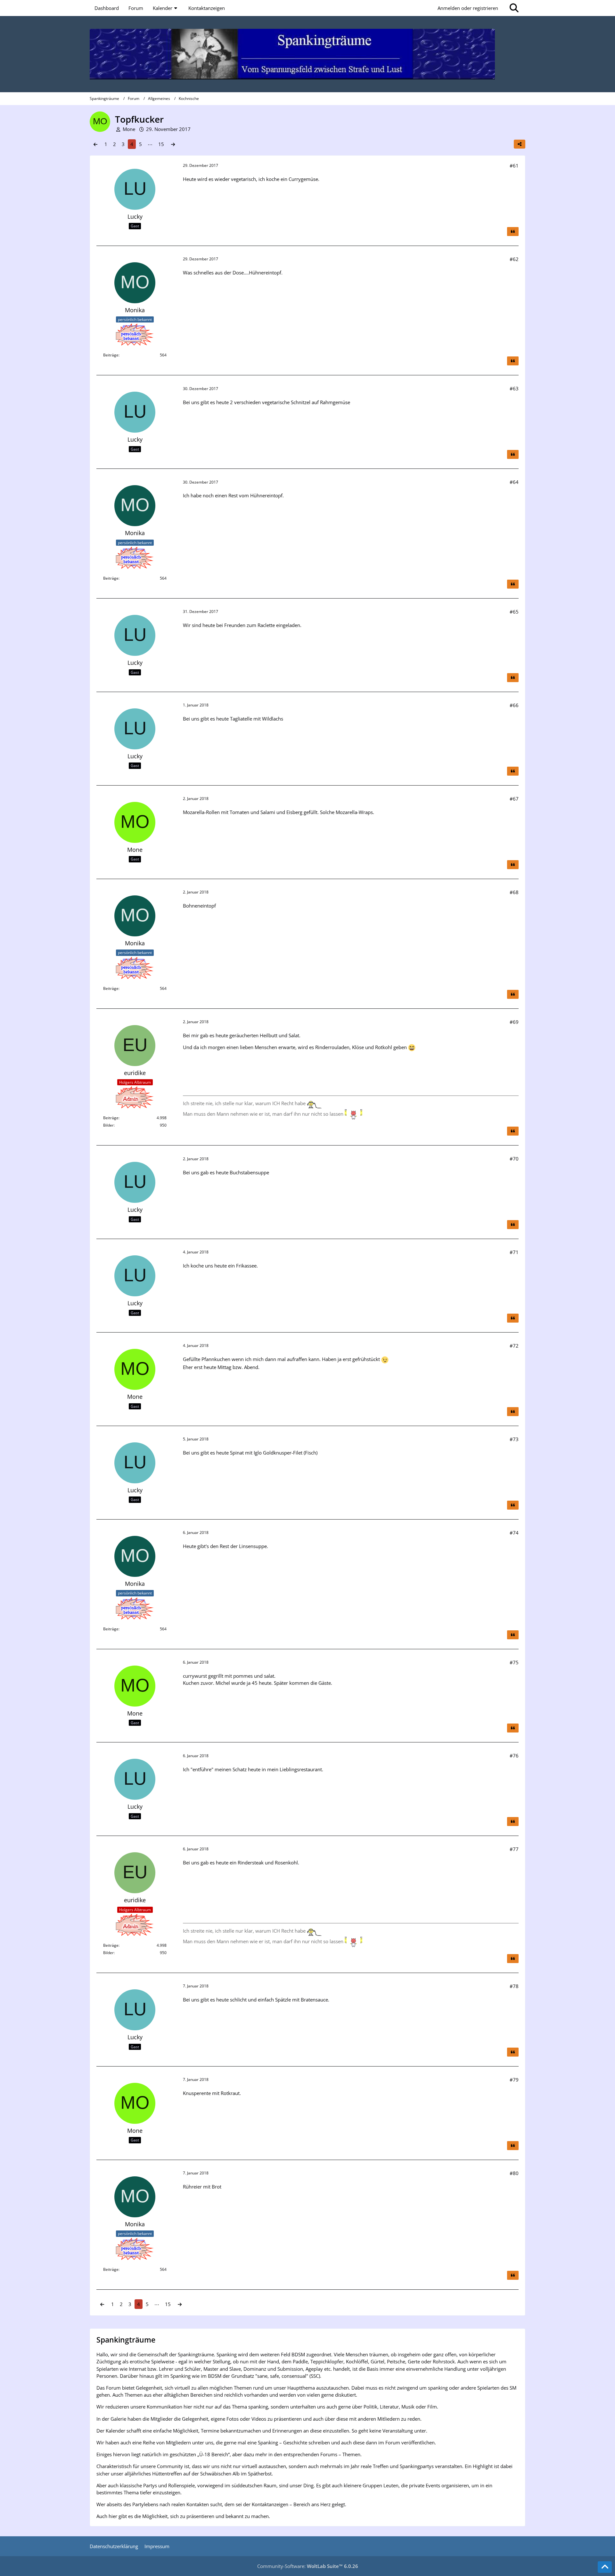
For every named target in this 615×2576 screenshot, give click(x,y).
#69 (514, 1022)
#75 (514, 1662)
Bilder (108, 1125)
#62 (514, 259)
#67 (514, 799)
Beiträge (111, 355)
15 (161, 144)
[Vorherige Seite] (95, 144)
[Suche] (514, 8)
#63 (514, 388)
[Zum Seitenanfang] (605, 2567)
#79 (514, 2080)
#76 (514, 1756)
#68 (514, 892)
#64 (514, 482)
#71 (514, 1252)
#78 (514, 1986)
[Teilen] (520, 144)
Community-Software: (308, 2566)
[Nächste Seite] (173, 144)
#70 (514, 1159)
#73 (514, 1439)
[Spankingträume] (307, 54)
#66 (514, 705)
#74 (514, 1533)
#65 (514, 612)
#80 (514, 2173)
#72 (514, 1346)
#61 (514, 166)
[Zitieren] (513, 232)
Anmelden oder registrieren (468, 8)
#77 (514, 1849)
